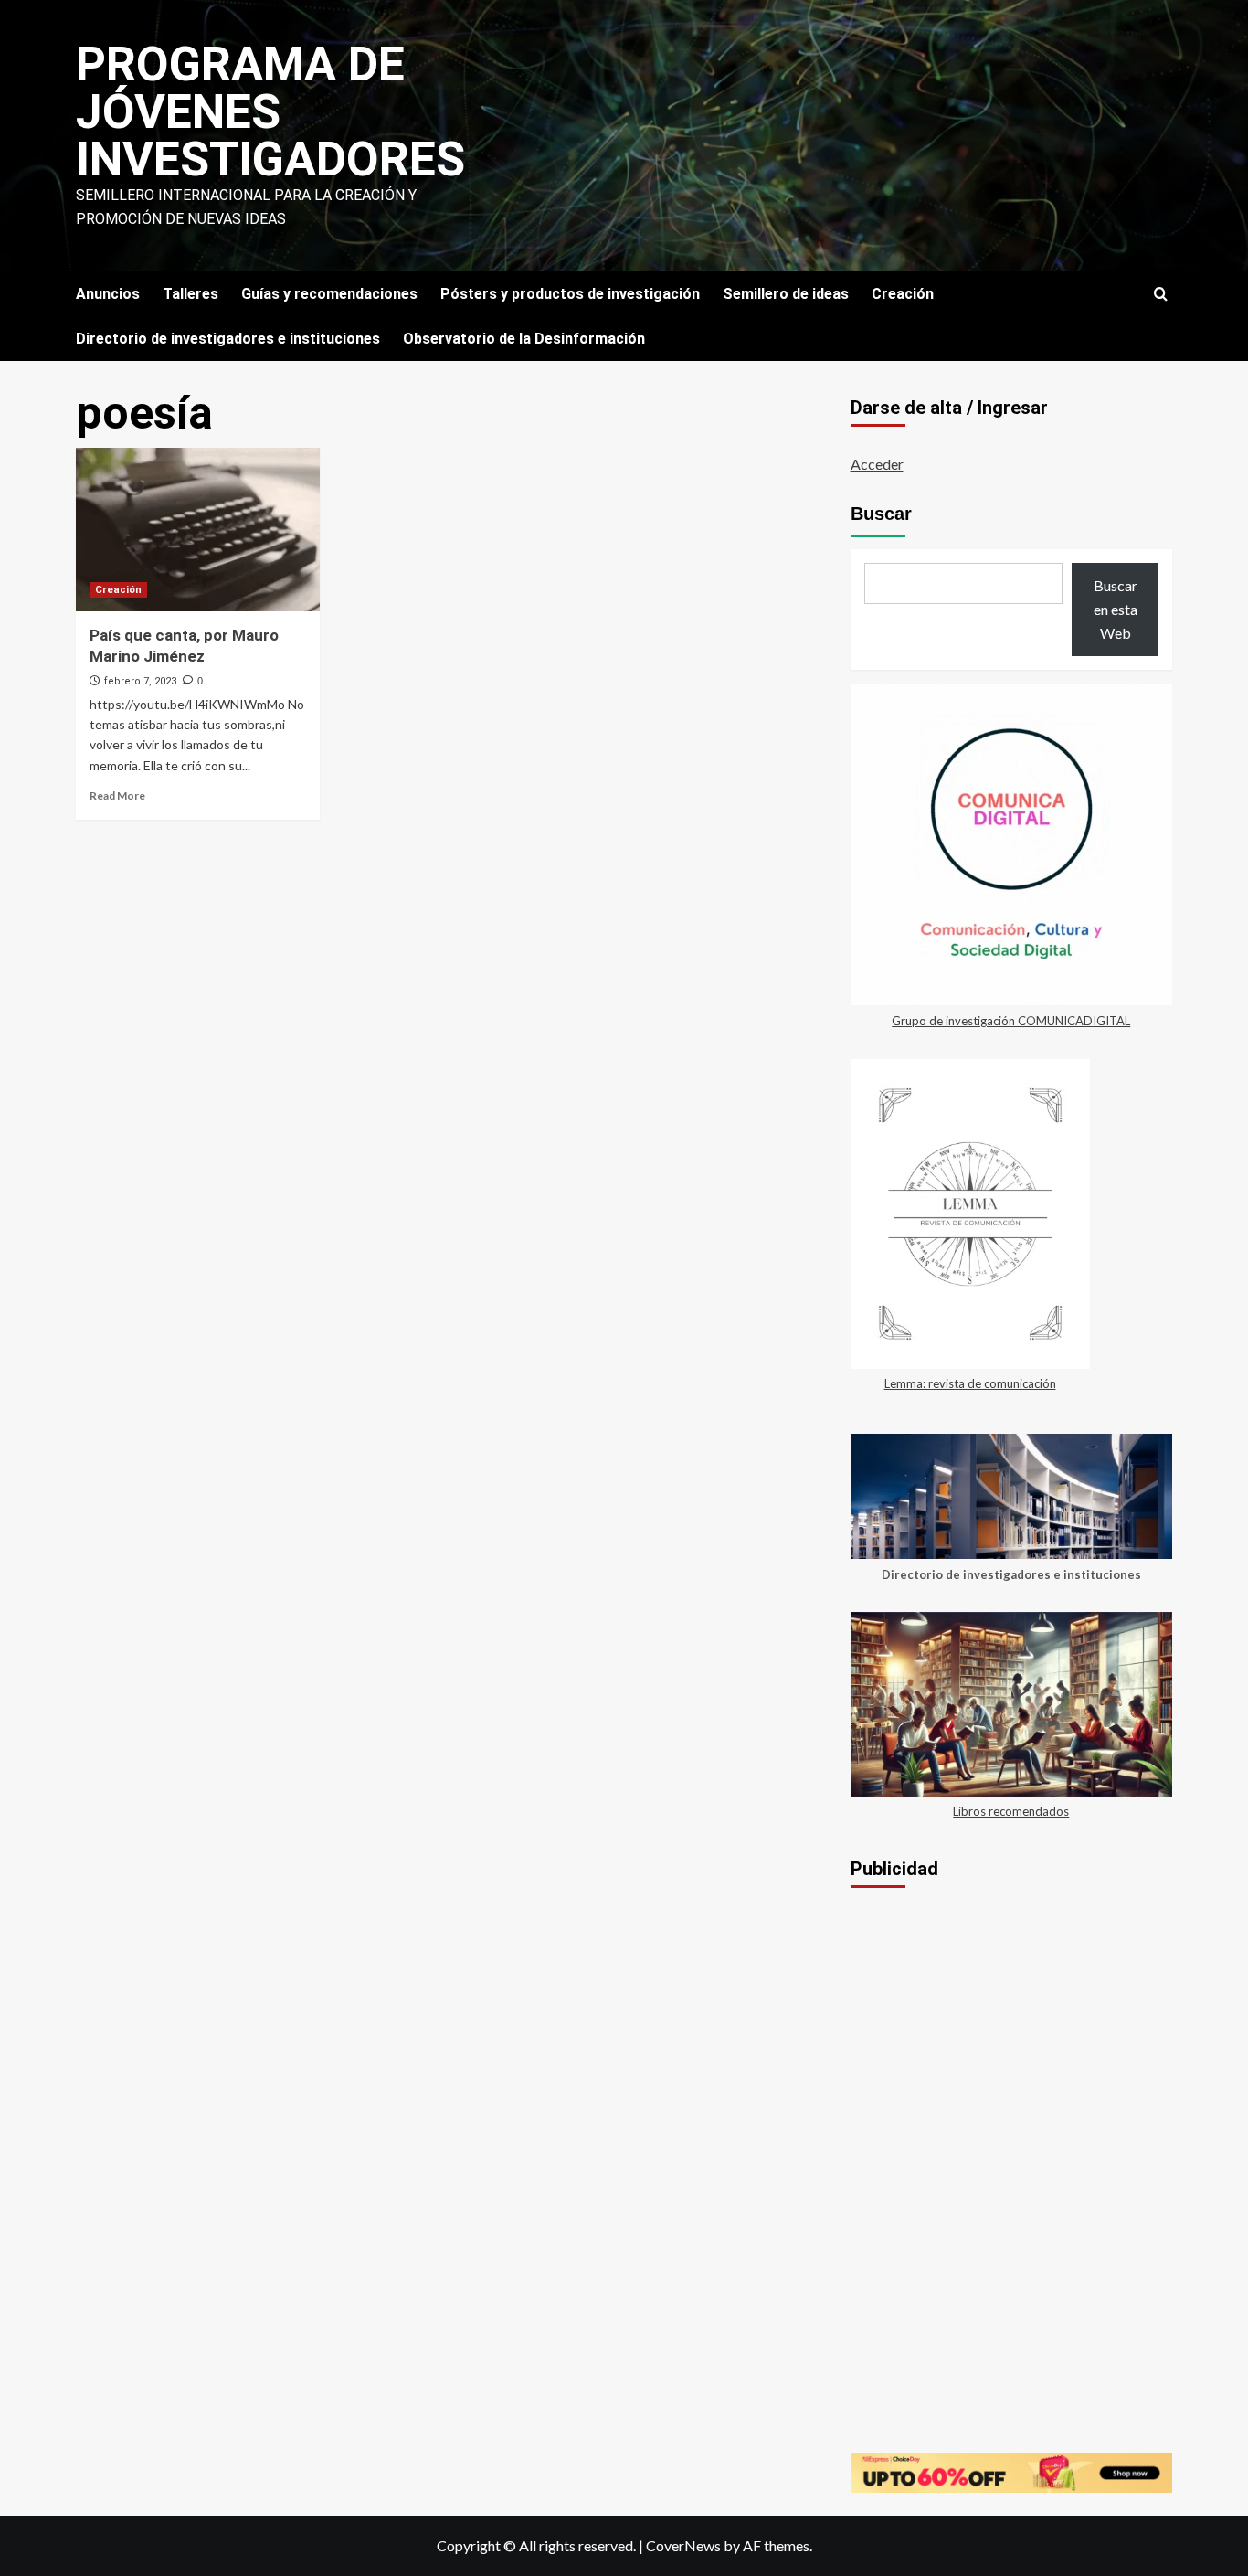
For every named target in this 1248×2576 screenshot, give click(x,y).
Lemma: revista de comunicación (970, 1383)
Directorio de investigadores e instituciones (228, 339)
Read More (117, 795)
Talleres (190, 294)
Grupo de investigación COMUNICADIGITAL (1011, 1021)
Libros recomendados (1011, 1811)
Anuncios (108, 294)
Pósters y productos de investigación (570, 294)
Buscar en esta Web (1116, 609)
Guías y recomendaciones (329, 294)
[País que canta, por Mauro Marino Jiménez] (198, 529)
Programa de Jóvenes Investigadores (270, 112)
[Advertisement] (1012, 2041)
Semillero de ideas (786, 294)
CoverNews (683, 2545)
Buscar (881, 514)
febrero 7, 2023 (140, 681)
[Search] (1161, 295)
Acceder (877, 464)
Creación (903, 294)
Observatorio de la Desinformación (524, 339)
